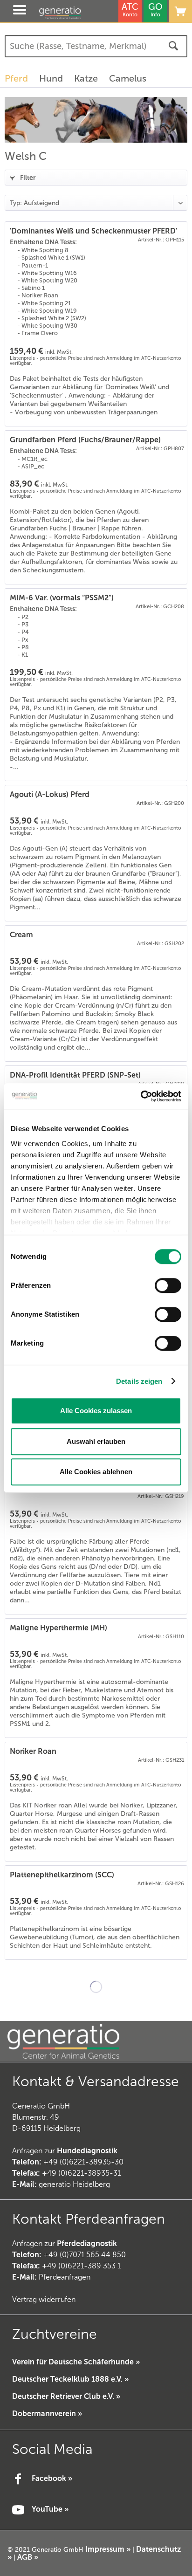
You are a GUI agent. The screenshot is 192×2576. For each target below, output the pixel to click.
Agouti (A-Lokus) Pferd (50, 794)
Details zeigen (139, 1381)
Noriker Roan (33, 1751)
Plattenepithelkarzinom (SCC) (62, 1875)
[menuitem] (11, 11)
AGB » (28, 2557)
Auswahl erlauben (96, 1441)
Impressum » (108, 2549)
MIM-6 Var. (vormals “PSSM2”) (62, 598)
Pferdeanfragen (51, 2277)
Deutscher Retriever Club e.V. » (66, 2396)
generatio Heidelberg (74, 2184)
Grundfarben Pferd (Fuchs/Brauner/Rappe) (85, 440)
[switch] (168, 1285)
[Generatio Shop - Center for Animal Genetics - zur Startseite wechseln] (70, 13)
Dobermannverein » (47, 2414)
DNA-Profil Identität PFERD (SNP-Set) (75, 1075)
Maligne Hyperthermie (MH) (58, 1628)
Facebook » (52, 2478)
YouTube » (50, 2509)
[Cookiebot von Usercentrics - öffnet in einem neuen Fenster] (141, 1096)
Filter (27, 178)
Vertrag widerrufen (44, 2299)
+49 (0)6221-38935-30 (83, 2162)
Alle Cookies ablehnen (96, 1472)
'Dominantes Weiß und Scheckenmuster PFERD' (93, 231)
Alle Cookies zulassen (96, 1411)
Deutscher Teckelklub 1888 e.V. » (70, 2379)
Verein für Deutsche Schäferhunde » (76, 2362)
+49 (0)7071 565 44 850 (85, 2255)
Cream (21, 935)
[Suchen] (173, 46)
